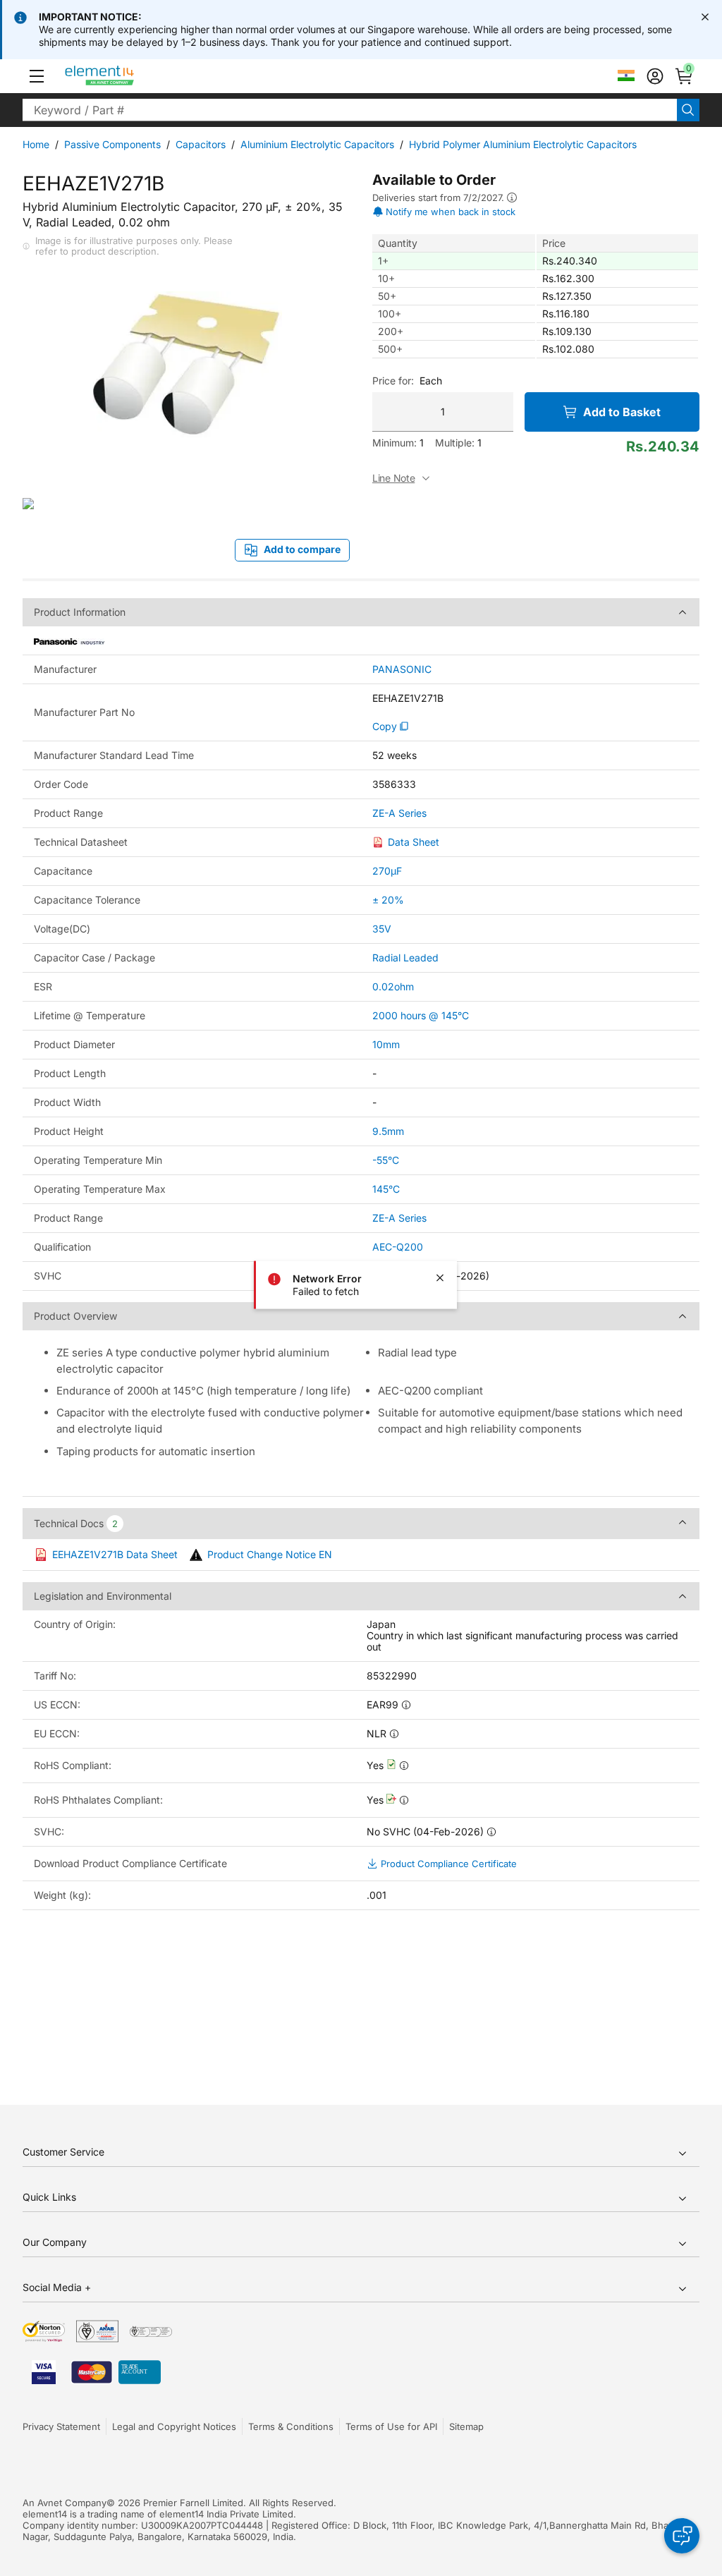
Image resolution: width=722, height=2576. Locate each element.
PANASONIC (402, 669)
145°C (386, 1189)
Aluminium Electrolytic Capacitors (317, 144)
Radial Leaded (405, 958)
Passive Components (112, 144)
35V (382, 929)
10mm (386, 1044)
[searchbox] (350, 110)
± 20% (388, 900)
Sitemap (466, 2426)
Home (36, 144)
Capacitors (201, 144)
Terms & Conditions (291, 2426)
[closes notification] (705, 17)
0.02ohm (393, 986)
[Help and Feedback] (682, 2536)
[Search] (688, 110)
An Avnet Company (65, 2503)
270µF (387, 871)
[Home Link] (126, 76)
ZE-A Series (399, 813)
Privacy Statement (61, 2426)
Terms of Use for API (391, 2426)
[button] (37, 76)
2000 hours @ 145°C (421, 1015)
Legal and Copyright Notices (174, 2426)
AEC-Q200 (398, 1247)
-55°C (386, 1160)
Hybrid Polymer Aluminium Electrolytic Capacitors (523, 144)
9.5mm (388, 1131)
